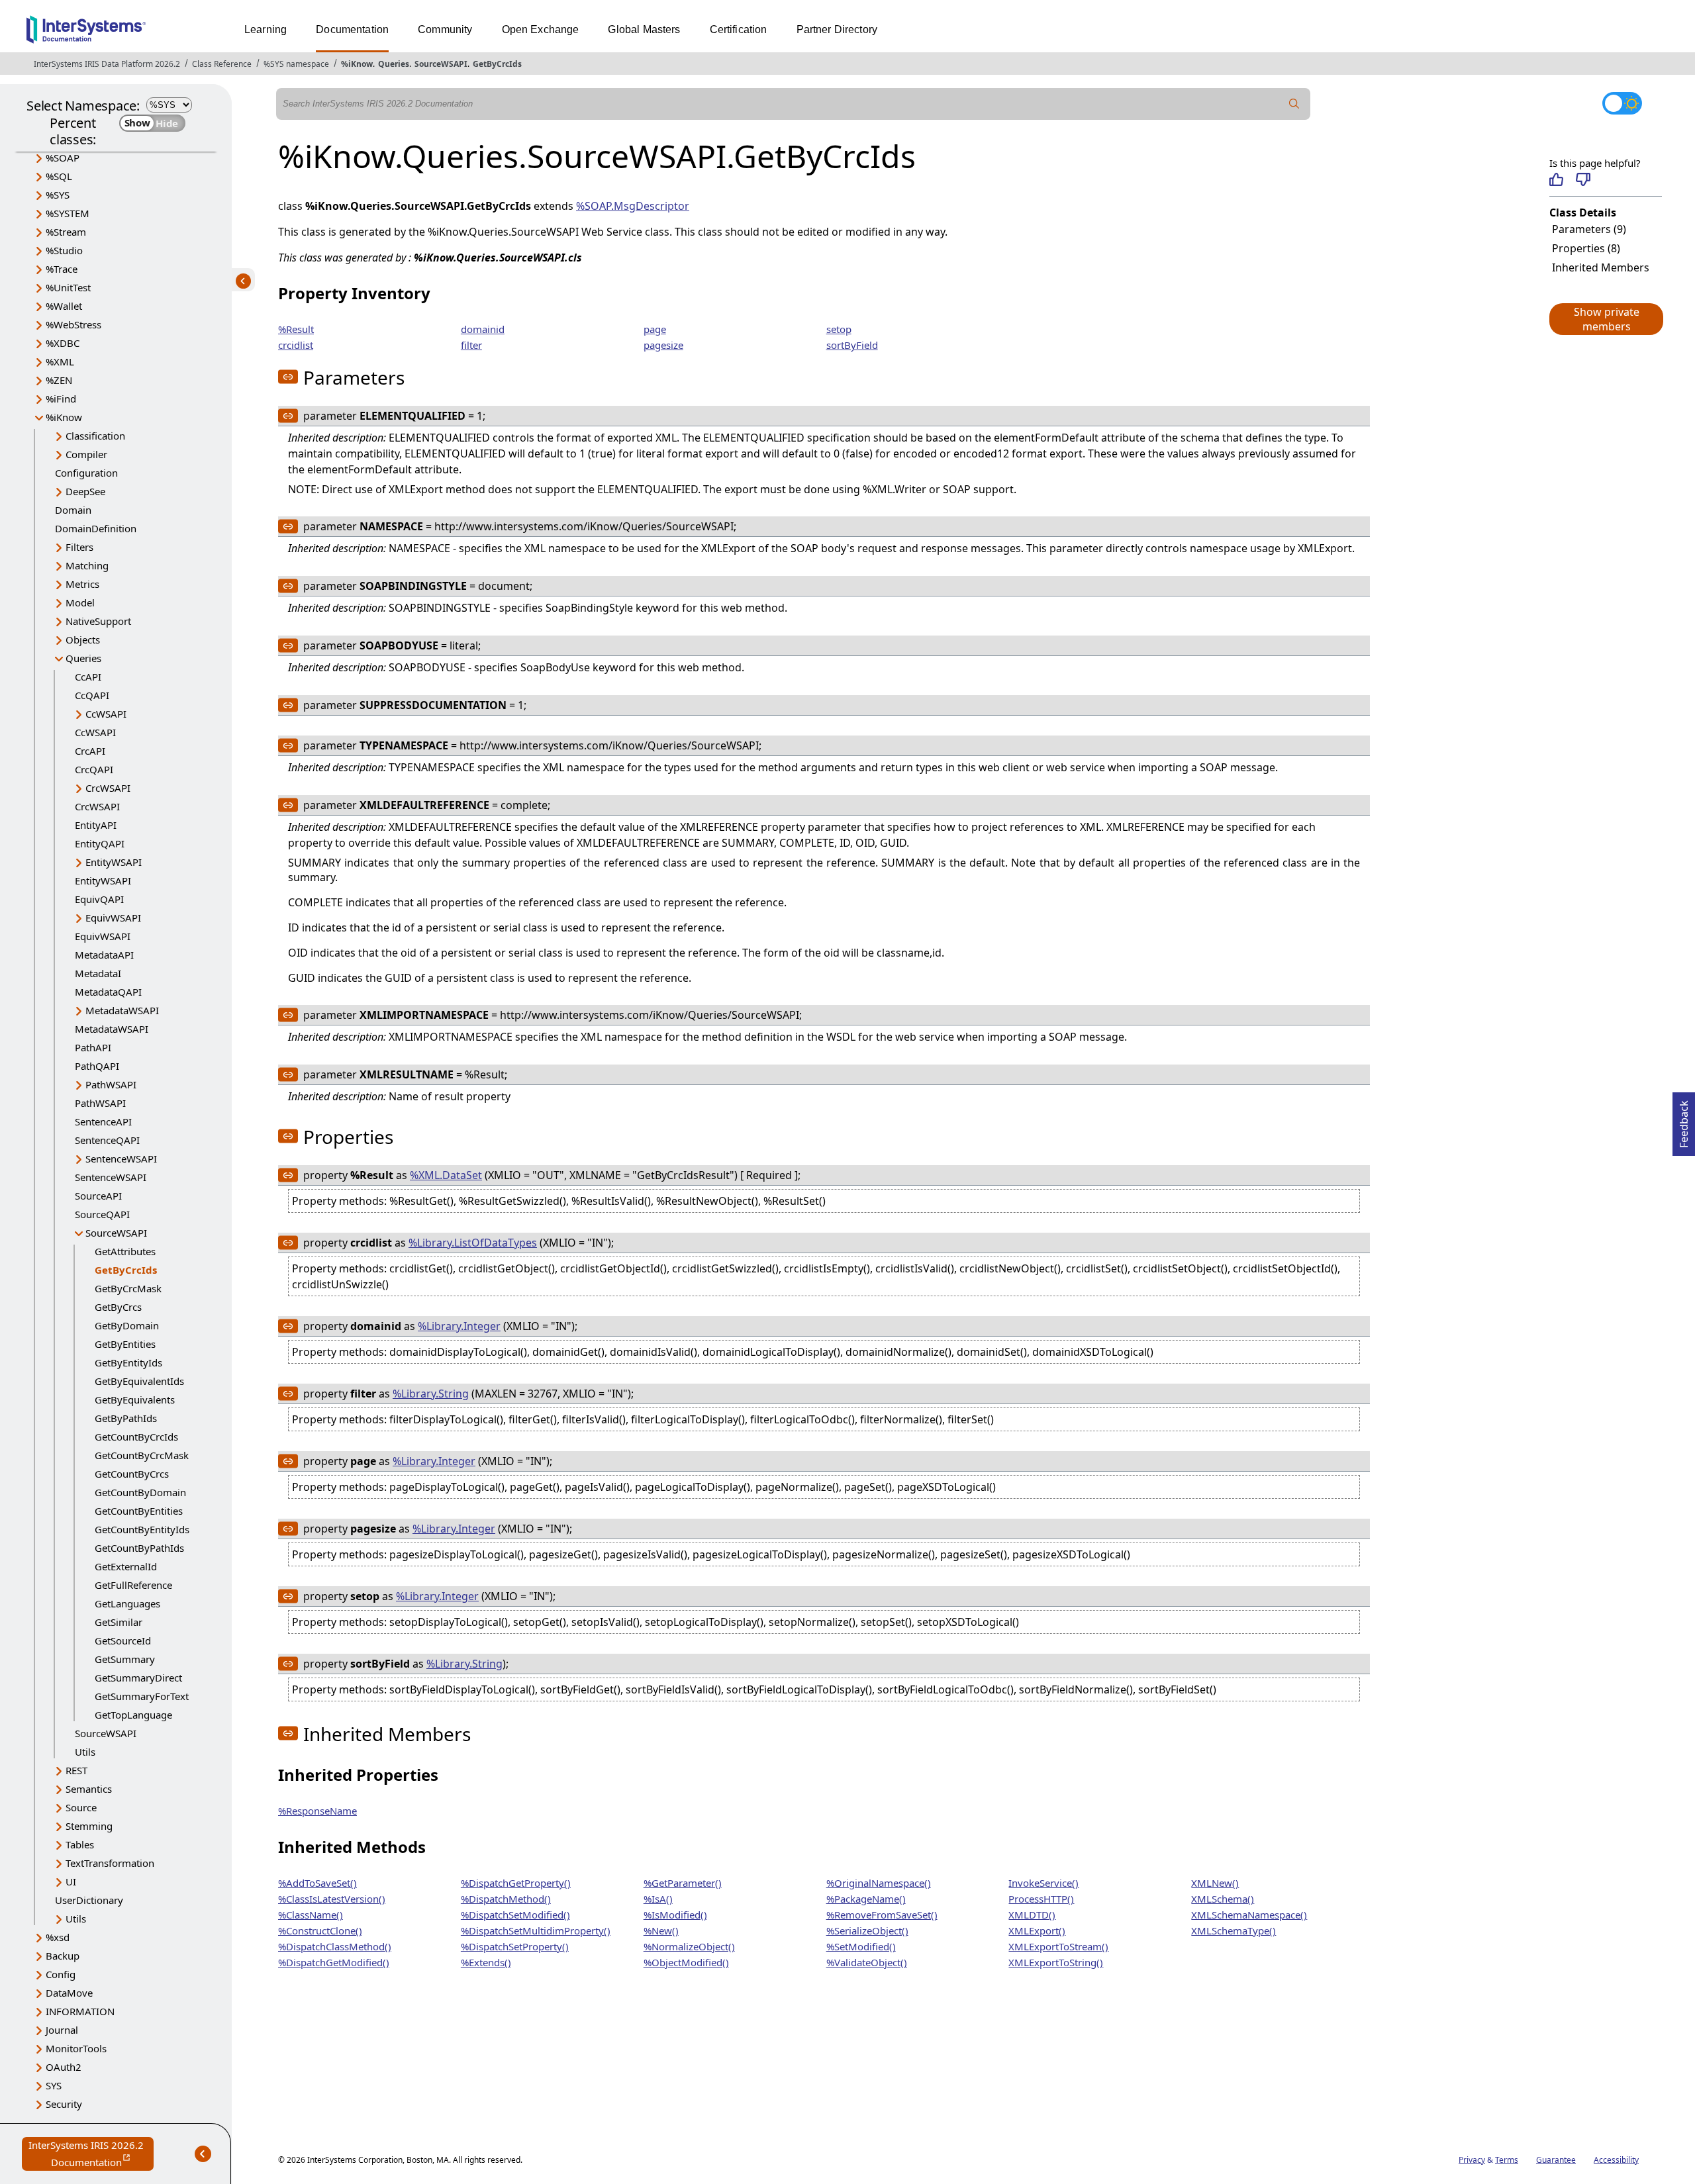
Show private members (1607, 319)
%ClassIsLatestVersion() (332, 1899)
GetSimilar (119, 1622)
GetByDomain (127, 1325)
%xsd (58, 1937)
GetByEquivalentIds (139, 1381)
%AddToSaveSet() (317, 1883)
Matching (87, 565)
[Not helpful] (1583, 179)
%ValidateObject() (867, 1962)
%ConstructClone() (320, 1930)
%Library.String (431, 1394)
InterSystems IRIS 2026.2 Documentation (91, 2155)
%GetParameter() (683, 1883)
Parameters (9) (1589, 229)
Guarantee (1556, 2160)
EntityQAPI (100, 843)
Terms (1507, 2160)
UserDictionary (89, 1900)
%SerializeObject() (867, 1930)
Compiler (86, 454)
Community (445, 29)
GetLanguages (127, 1603)
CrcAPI (90, 751)
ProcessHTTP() (1041, 1899)
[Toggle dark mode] (1622, 103)
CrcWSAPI (108, 788)
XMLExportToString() (1056, 1962)
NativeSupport (98, 621)
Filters (79, 547)
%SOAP (63, 158)
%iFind (61, 399)
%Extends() (486, 1962)
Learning (266, 29)
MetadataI (98, 973)
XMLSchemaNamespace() (1249, 1915)
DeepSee (85, 491)
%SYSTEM (68, 213)
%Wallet (64, 306)
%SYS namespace (296, 64)
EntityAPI (96, 825)
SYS (54, 2085)
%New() (661, 1930)
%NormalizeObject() (689, 1946)
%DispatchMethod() (506, 1899)
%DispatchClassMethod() (335, 1946)
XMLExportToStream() (1058, 1946)
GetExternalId (126, 1566)
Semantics (89, 1789)
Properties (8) (1586, 248)
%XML (60, 361)
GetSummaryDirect (138, 1678)
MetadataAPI (104, 955)
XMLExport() (1037, 1930)
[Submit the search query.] (1294, 104)
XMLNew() (1215, 1883)
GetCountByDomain (140, 1492)
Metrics (82, 584)
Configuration (86, 473)
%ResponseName (317, 1811)
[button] (1606, 319)
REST (76, 1770)
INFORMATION (80, 2011)
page (655, 329)
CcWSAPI (106, 714)
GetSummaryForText (142, 1696)
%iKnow (357, 64)
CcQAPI (92, 695)
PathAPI (93, 1047)
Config (61, 1974)
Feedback (1684, 1120)
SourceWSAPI (441, 64)
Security (64, 2104)
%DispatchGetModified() (334, 1962)
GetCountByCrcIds (136, 1437)
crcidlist (296, 345)
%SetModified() (861, 1946)
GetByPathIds (126, 1418)
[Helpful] (1556, 179)
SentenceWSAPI (121, 1159)
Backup (63, 1956)
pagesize (663, 345)
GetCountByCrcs (132, 1474)
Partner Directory (837, 29)
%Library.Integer (459, 1326)
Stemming (89, 1826)
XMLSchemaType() (1234, 1930)
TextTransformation (110, 1863)
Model (80, 602)
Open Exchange (541, 29)
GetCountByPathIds (139, 1548)
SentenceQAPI (107, 1140)
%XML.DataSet (446, 1175)
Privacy (1472, 2160)
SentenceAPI (103, 1121)
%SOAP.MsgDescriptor (633, 206)
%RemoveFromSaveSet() (882, 1915)
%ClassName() (311, 1915)
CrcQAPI (94, 769)
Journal (62, 2030)
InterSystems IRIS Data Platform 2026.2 (107, 64)
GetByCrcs (118, 1307)
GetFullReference (133, 1585)
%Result (296, 329)
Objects (83, 640)
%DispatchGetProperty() (516, 1883)
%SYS (58, 195)
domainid (483, 329)
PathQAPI (97, 1066)
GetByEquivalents (135, 1400)
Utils (85, 1752)
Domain (73, 510)
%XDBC (63, 343)
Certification (739, 29)
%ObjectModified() (686, 1962)
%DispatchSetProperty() (515, 1946)
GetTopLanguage (133, 1715)
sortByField (852, 345)
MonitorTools (76, 2048)
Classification (95, 436)
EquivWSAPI (113, 918)
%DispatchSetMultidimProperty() (536, 1930)
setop (839, 329)
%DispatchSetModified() (515, 1915)
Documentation (352, 29)
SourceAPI (98, 1196)
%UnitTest (68, 287)
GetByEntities (125, 1344)
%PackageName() (866, 1899)
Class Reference (222, 64)
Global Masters (644, 29)
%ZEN (59, 380)
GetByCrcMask (128, 1288)
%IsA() (658, 1899)
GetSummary (125, 1659)
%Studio (64, 250)
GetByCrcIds (497, 64)
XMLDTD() (1032, 1915)
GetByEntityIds (128, 1362)
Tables (80, 1844)
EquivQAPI (99, 899)
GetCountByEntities (139, 1511)
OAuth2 (64, 2067)
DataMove (69, 1993)
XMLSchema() (1223, 1899)
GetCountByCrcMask (142, 1455)
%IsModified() (675, 1915)
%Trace (62, 269)
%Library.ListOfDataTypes (473, 1243)
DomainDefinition (96, 528)
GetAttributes (125, 1251)
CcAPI (88, 677)
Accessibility (1616, 2160)
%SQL (59, 176)
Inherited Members (1601, 267)
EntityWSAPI (114, 862)
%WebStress (73, 324)
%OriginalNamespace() (879, 1883)
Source (81, 1807)
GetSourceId (123, 1640)
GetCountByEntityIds (142, 1529)
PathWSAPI (111, 1084)
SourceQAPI (102, 1214)
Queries (394, 64)
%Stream (66, 232)
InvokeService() (1043, 1883)
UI (71, 1881)
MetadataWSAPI (122, 1010)
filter (471, 345)
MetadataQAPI (108, 992)
